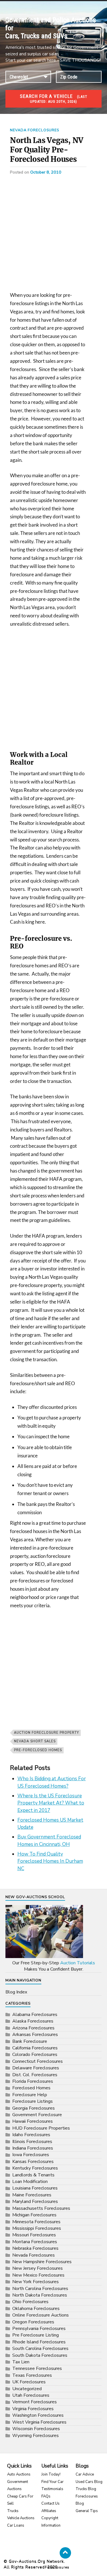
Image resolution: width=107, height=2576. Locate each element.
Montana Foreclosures (35, 2242)
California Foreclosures (35, 2048)
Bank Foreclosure (30, 2041)
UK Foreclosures (29, 2382)
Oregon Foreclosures (33, 2322)
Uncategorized (27, 2389)
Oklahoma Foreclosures (36, 2309)
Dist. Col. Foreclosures (35, 2075)
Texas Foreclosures (32, 2375)
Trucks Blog (86, 2489)
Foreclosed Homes (31, 2088)
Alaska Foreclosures (33, 2021)
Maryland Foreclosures (35, 2202)
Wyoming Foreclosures (36, 2436)
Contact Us (51, 2504)
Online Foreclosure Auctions (41, 2315)
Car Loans (16, 2525)
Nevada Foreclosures (35, 130)
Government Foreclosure (37, 2115)
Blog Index (16, 1992)
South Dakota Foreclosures (40, 2355)
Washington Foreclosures (38, 2415)
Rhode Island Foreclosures (39, 2342)
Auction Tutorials (78, 1963)
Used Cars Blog (89, 2482)
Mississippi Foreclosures (37, 2228)
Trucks (13, 2511)
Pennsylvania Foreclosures (39, 2329)
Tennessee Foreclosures (37, 2368)
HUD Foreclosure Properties (41, 2128)
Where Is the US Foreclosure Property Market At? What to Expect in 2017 (51, 1803)
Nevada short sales (35, 1741)
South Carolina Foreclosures (40, 2349)
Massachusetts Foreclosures (41, 2208)
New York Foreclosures (36, 2282)
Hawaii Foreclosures (33, 2121)
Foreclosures (57, 2567)
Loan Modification (30, 2182)
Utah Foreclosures (31, 2395)
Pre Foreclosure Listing (36, 2335)
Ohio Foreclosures (30, 2302)
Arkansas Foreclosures (35, 2035)
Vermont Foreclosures (35, 2402)
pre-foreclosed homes (38, 1750)
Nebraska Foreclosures (35, 2248)
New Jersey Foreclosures (38, 2268)
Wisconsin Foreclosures (36, 2429)
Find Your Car (53, 2482)
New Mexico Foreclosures (38, 2275)
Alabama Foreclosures (35, 2015)
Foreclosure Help (30, 2095)
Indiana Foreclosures (33, 2148)
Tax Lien (21, 2362)
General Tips (87, 2511)
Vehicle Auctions (21, 2518)
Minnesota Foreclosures (36, 2222)
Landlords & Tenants (33, 2175)
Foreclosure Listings (33, 2101)
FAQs (46, 2496)
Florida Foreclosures (33, 2081)
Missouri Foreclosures (34, 2235)
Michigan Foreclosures (34, 2215)
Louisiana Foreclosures (35, 2188)
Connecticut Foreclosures (38, 2061)
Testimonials (52, 2489)
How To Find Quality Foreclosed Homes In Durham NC (50, 1861)
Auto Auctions (19, 2474)
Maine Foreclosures (32, 2195)
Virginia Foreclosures (33, 2409)
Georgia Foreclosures (34, 2108)
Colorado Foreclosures (35, 2055)
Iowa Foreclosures (31, 2155)
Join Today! (51, 2474)
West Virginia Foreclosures (39, 2422)
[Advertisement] (53, 235)
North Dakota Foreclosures (40, 2295)
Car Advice (85, 2474)
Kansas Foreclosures (33, 2162)
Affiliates (49, 2511)
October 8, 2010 (46, 172)
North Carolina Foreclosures (40, 2289)
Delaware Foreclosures (36, 2068)
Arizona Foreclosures (33, 2028)
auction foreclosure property (47, 1733)
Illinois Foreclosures (32, 2142)
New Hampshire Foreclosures (42, 2262)
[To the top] (65, 2553)
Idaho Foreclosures (31, 2135)
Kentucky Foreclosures (35, 2168)
